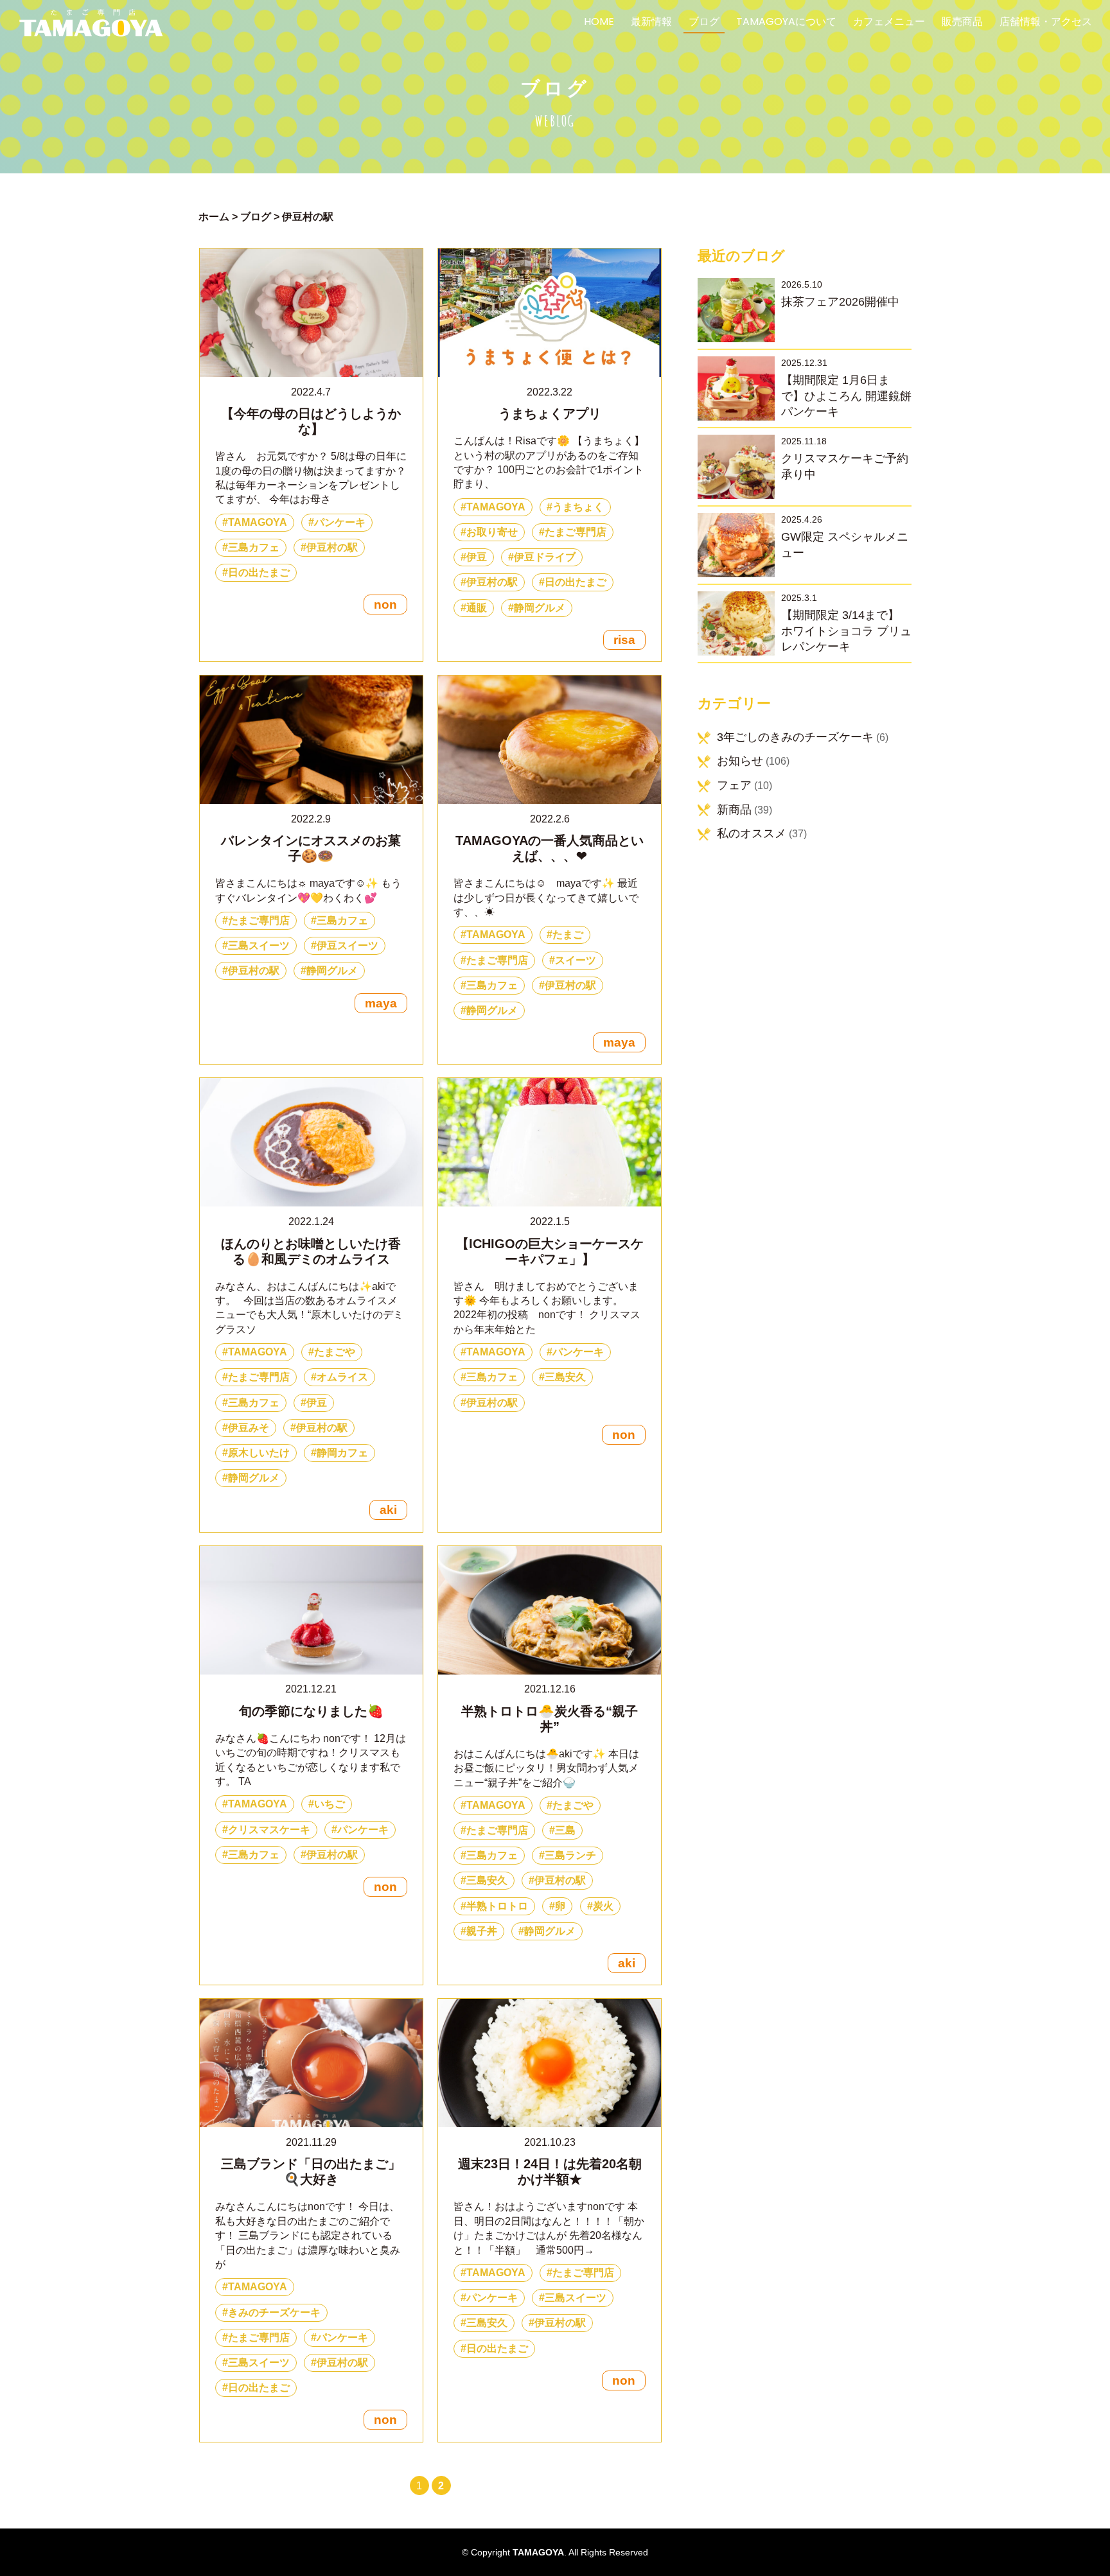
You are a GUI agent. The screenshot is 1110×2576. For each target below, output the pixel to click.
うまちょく (578, 507)
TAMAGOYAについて (786, 23)
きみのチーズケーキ (274, 2312)
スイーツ (576, 960)
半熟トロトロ (497, 1906)
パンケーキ (340, 522)
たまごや (335, 1352)
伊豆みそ (249, 1428)
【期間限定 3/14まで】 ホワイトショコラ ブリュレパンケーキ (846, 631)
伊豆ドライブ (545, 557)
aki (388, 1510)
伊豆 (477, 557)
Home (599, 23)
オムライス (342, 1377)
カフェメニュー (889, 23)
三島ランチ (570, 1855)
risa (624, 640)
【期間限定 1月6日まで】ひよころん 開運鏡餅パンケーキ (846, 396)
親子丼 (482, 1931)
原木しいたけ (259, 1453)
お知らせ (740, 761)
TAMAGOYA (258, 522)
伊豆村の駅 (332, 547)
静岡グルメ (540, 608)
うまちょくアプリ (550, 413)
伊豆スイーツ (348, 945)
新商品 (734, 810)
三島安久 (565, 1377)
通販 (477, 608)
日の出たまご (259, 572)
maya (381, 1003)
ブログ (704, 23)
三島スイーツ (259, 945)
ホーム (214, 217)
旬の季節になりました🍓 (311, 1711)
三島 (565, 1830)
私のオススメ (752, 833)
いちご (330, 1804)
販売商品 (962, 23)
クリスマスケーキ (269, 1830)
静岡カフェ (342, 1453)
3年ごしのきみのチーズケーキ (795, 737)
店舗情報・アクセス (1046, 23)
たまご (568, 935)
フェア (734, 785)
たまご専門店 (576, 532)
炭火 (603, 1906)
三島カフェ (254, 547)
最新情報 (651, 23)
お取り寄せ (492, 532)
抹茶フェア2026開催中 (840, 302)
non (385, 605)
